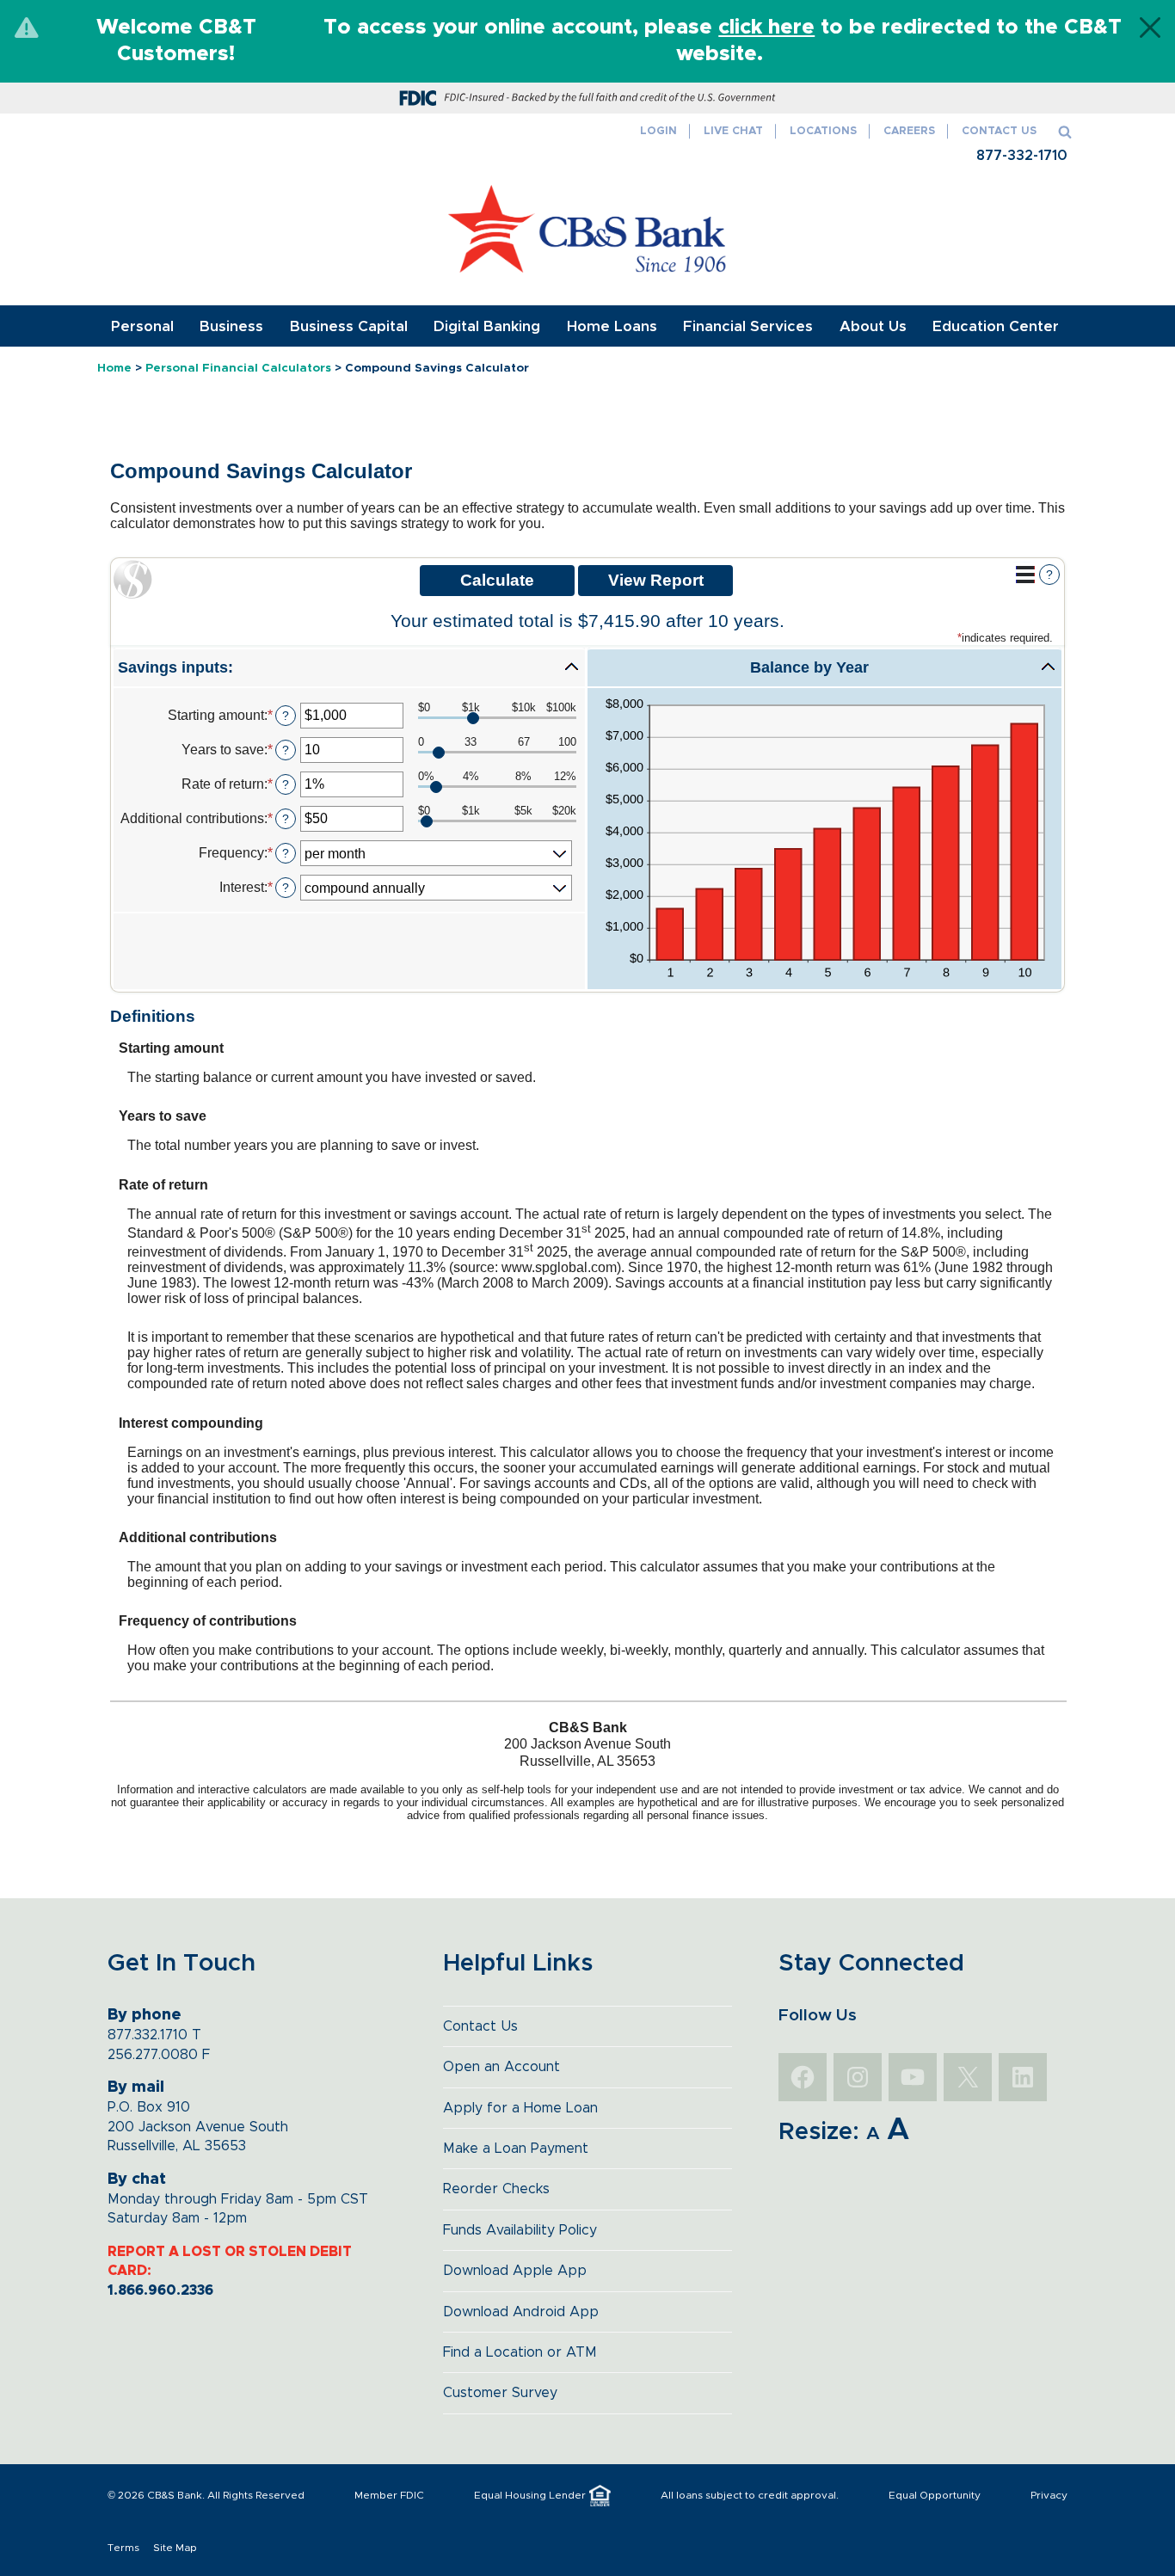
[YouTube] (913, 2077)
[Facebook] (803, 2077)
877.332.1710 (148, 2035)
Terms (123, 2548)
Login (658, 131)
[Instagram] (858, 2077)
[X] (968, 2077)
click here (766, 28)
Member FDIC (389, 2495)
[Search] (1065, 132)
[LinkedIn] (1023, 2077)
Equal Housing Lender (530, 2495)
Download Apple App (515, 2271)
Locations (823, 131)
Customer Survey (500, 2393)
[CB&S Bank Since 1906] (588, 229)
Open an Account (501, 2067)
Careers (909, 131)
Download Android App (521, 2312)
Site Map (175, 2548)
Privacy (1049, 2495)
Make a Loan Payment (516, 2149)
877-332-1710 (1022, 156)
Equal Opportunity (935, 2495)
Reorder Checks (496, 2189)
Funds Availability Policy (520, 2230)
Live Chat (733, 131)
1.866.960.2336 (160, 2290)
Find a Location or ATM (520, 2352)
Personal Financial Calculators (238, 368)
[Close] (1150, 28)
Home (114, 368)
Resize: (819, 2132)
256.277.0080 (153, 2055)
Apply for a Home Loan (520, 2108)
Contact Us (999, 131)
